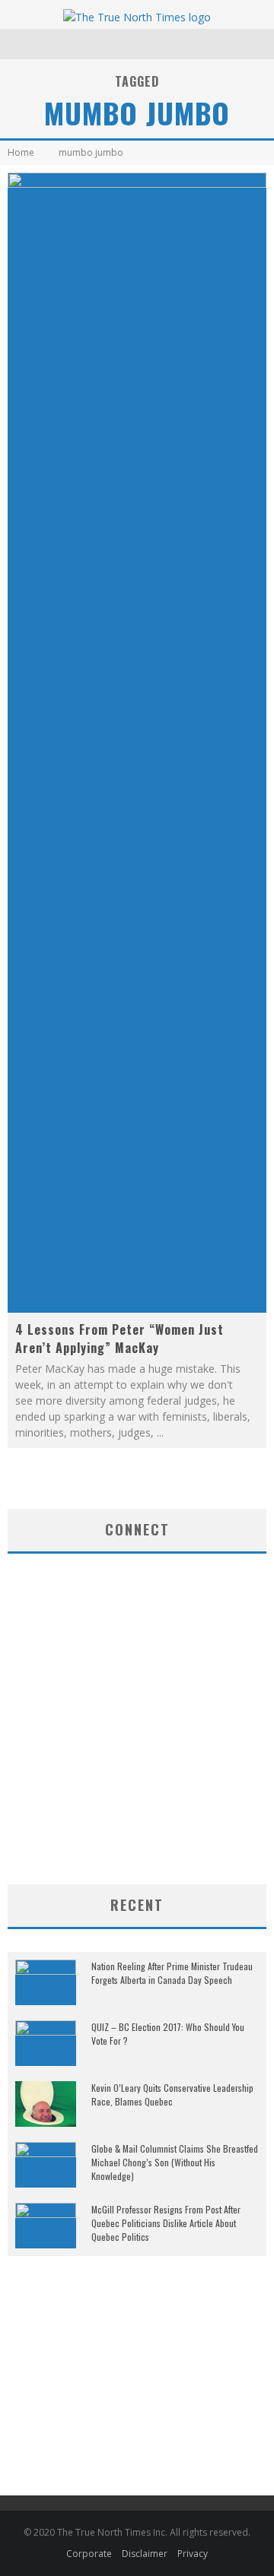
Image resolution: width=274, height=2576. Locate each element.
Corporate (89, 2554)
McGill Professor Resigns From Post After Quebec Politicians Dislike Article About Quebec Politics (166, 2223)
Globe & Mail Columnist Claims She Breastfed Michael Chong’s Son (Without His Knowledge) (175, 2162)
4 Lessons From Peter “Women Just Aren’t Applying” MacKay (119, 1339)
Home (21, 152)
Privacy (193, 2554)
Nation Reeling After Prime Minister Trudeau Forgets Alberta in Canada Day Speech (172, 1973)
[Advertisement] (137, 1763)
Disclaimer (145, 2554)
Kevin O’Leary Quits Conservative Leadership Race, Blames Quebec (172, 2094)
